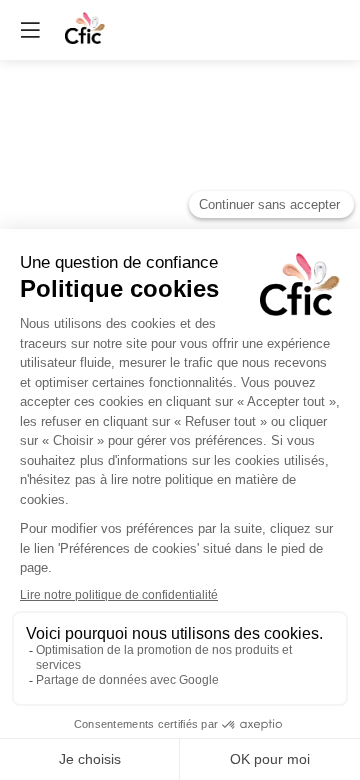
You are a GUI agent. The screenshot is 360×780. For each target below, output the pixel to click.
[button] (30, 30)
